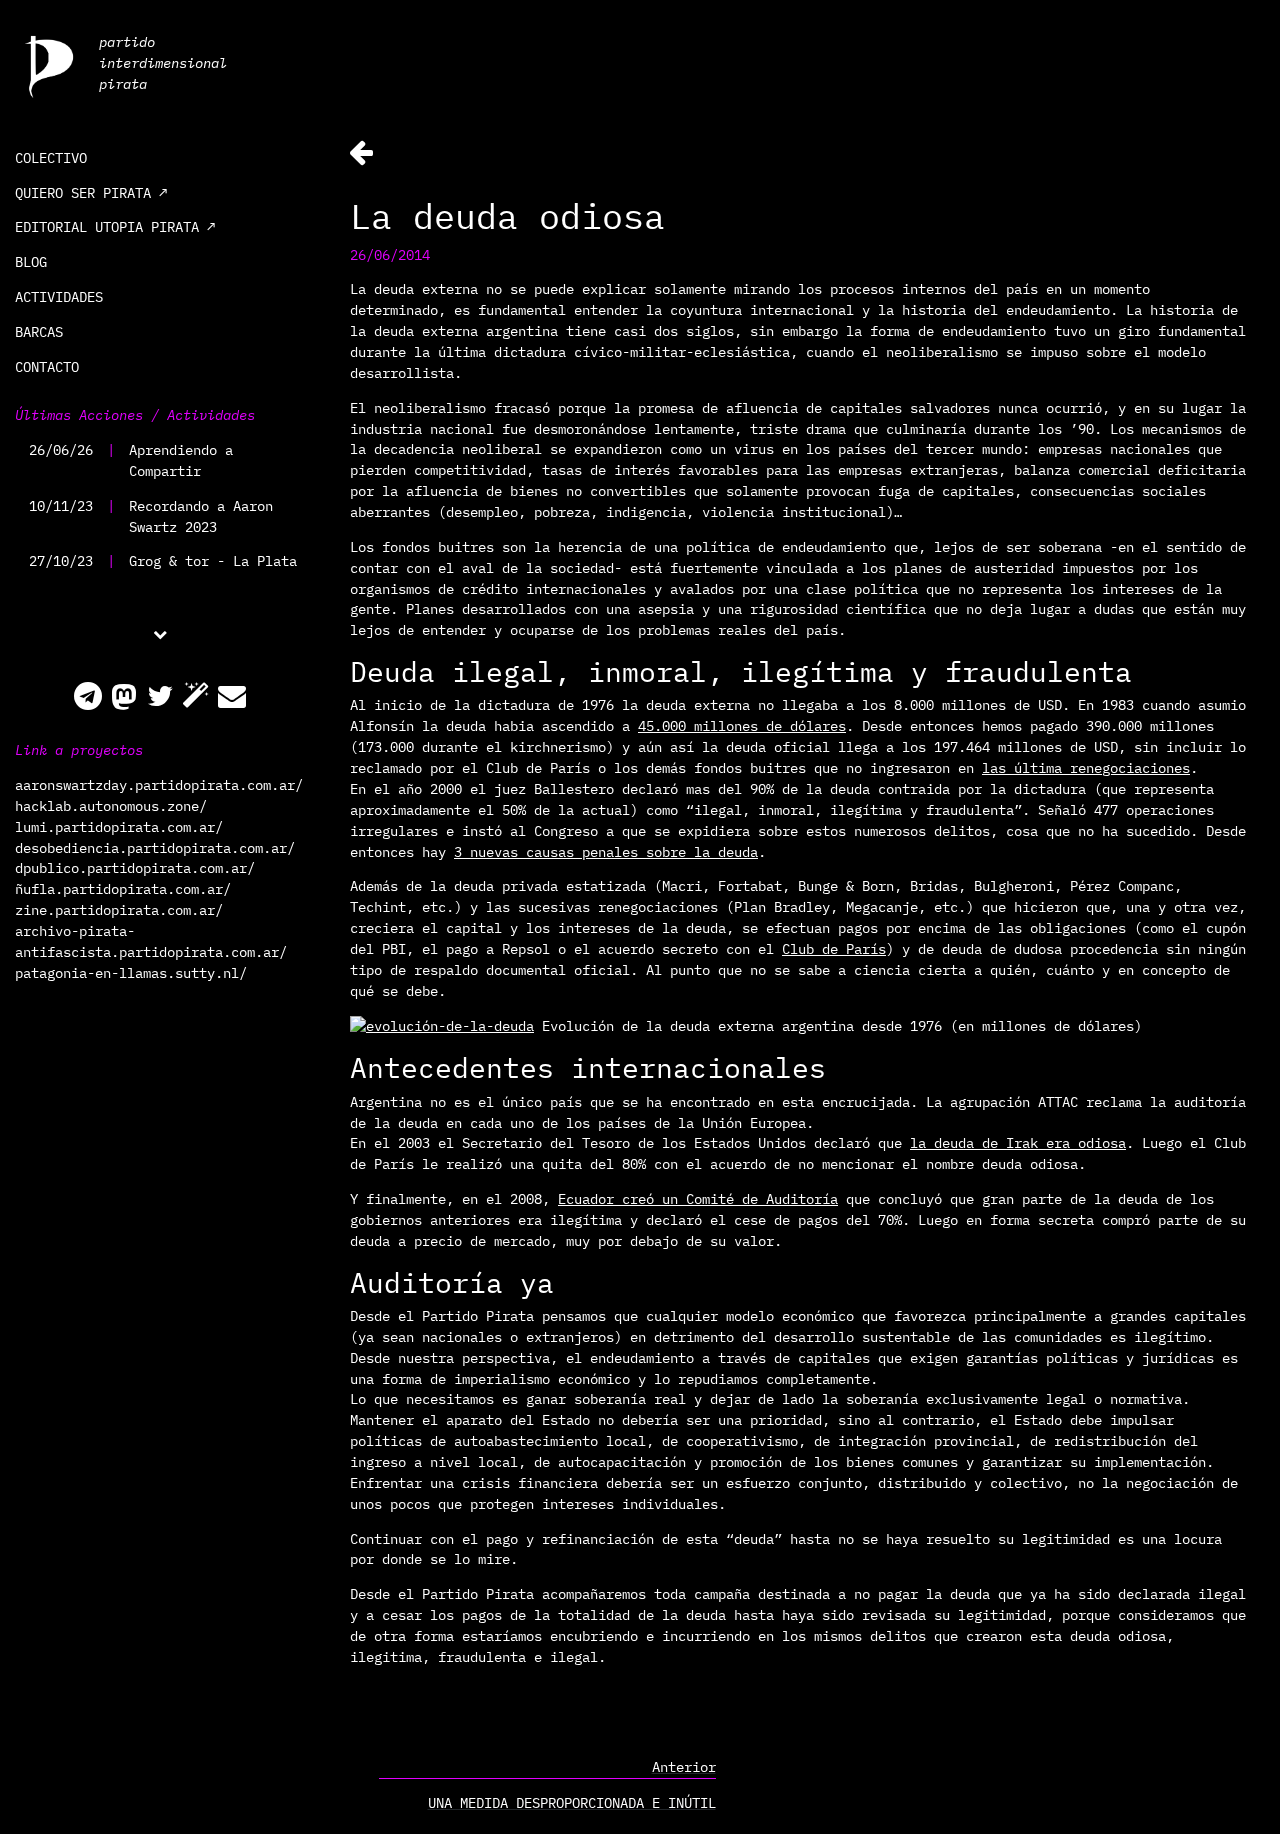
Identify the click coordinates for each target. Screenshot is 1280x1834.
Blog (31, 262)
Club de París (834, 949)
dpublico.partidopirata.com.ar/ (135, 868)
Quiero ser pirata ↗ (91, 193)
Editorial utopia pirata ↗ (115, 227)
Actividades (59, 297)
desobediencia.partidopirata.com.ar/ (155, 848)
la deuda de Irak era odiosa (1018, 1143)
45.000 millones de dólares (742, 726)
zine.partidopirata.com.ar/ (119, 910)
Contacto (47, 367)
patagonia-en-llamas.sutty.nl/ (131, 973)
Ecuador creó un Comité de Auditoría (698, 1199)
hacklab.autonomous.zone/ (111, 806)
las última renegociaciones (1086, 768)
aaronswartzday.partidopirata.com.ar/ (159, 785)
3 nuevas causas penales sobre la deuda (606, 852)
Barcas (39, 332)
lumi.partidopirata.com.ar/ (119, 827)
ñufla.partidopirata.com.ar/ (123, 889)
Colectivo (51, 158)
